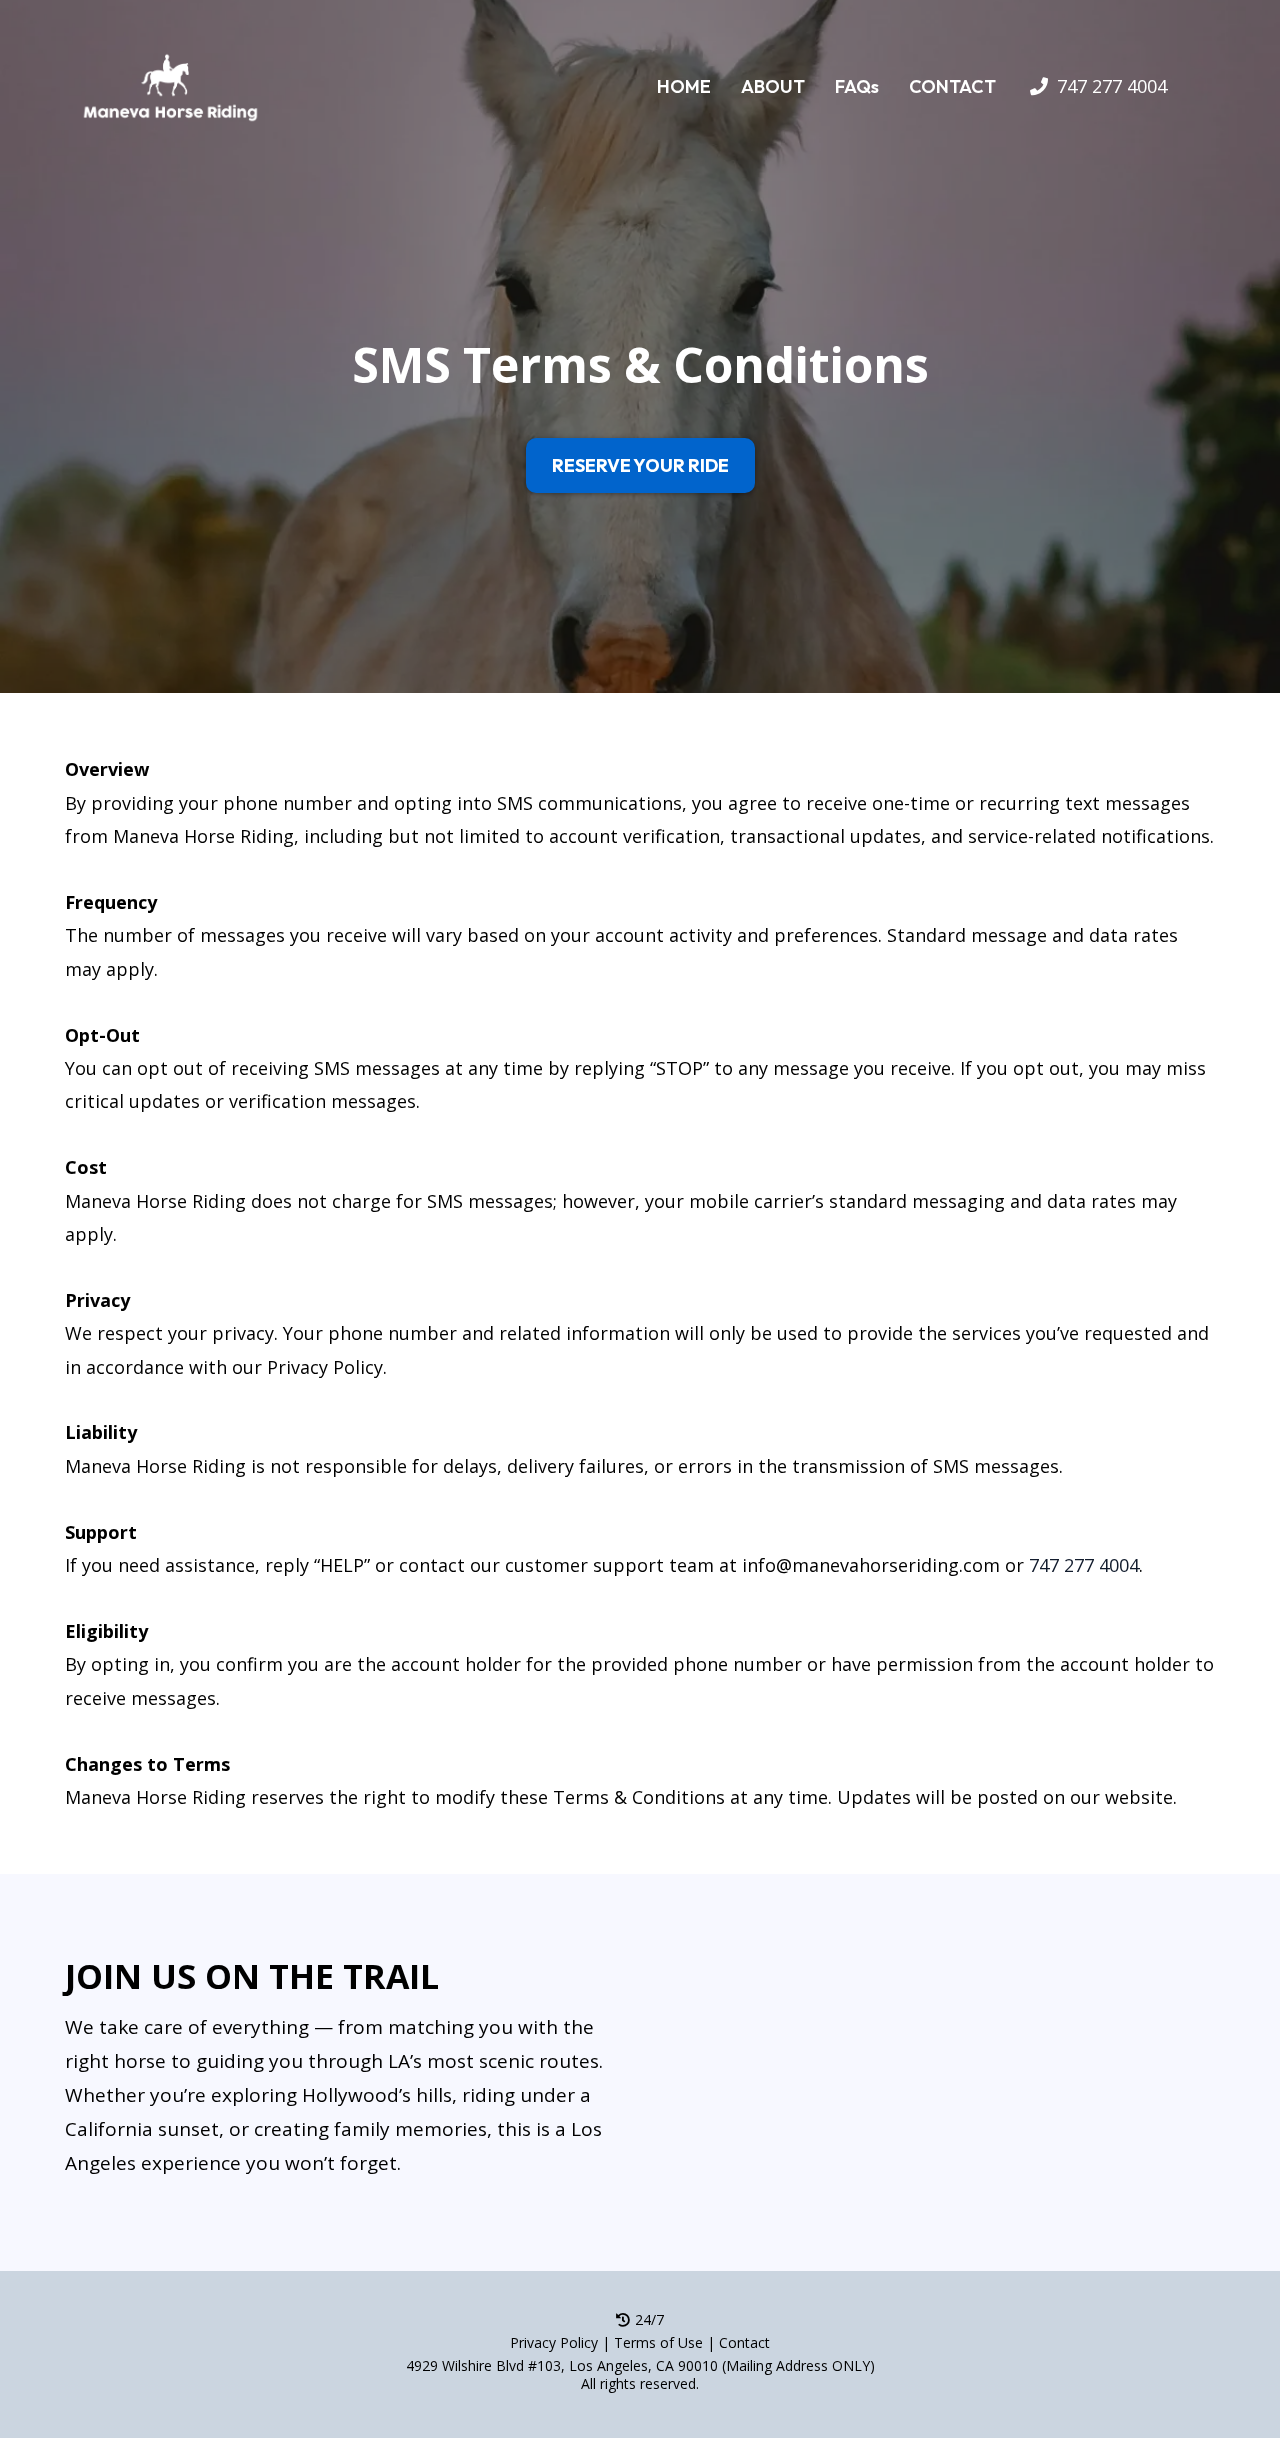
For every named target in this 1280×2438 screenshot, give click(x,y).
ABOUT (773, 86)
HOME (684, 86)
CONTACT (952, 86)
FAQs (857, 86)
